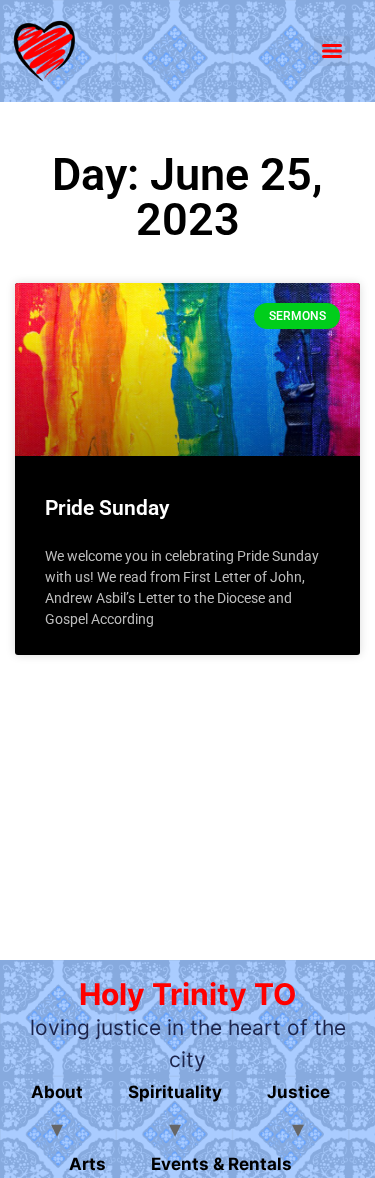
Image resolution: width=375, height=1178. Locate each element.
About (57, 1092)
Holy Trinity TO (187, 994)
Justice (298, 1092)
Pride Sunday (107, 508)
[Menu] (332, 51)
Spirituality (175, 1092)
